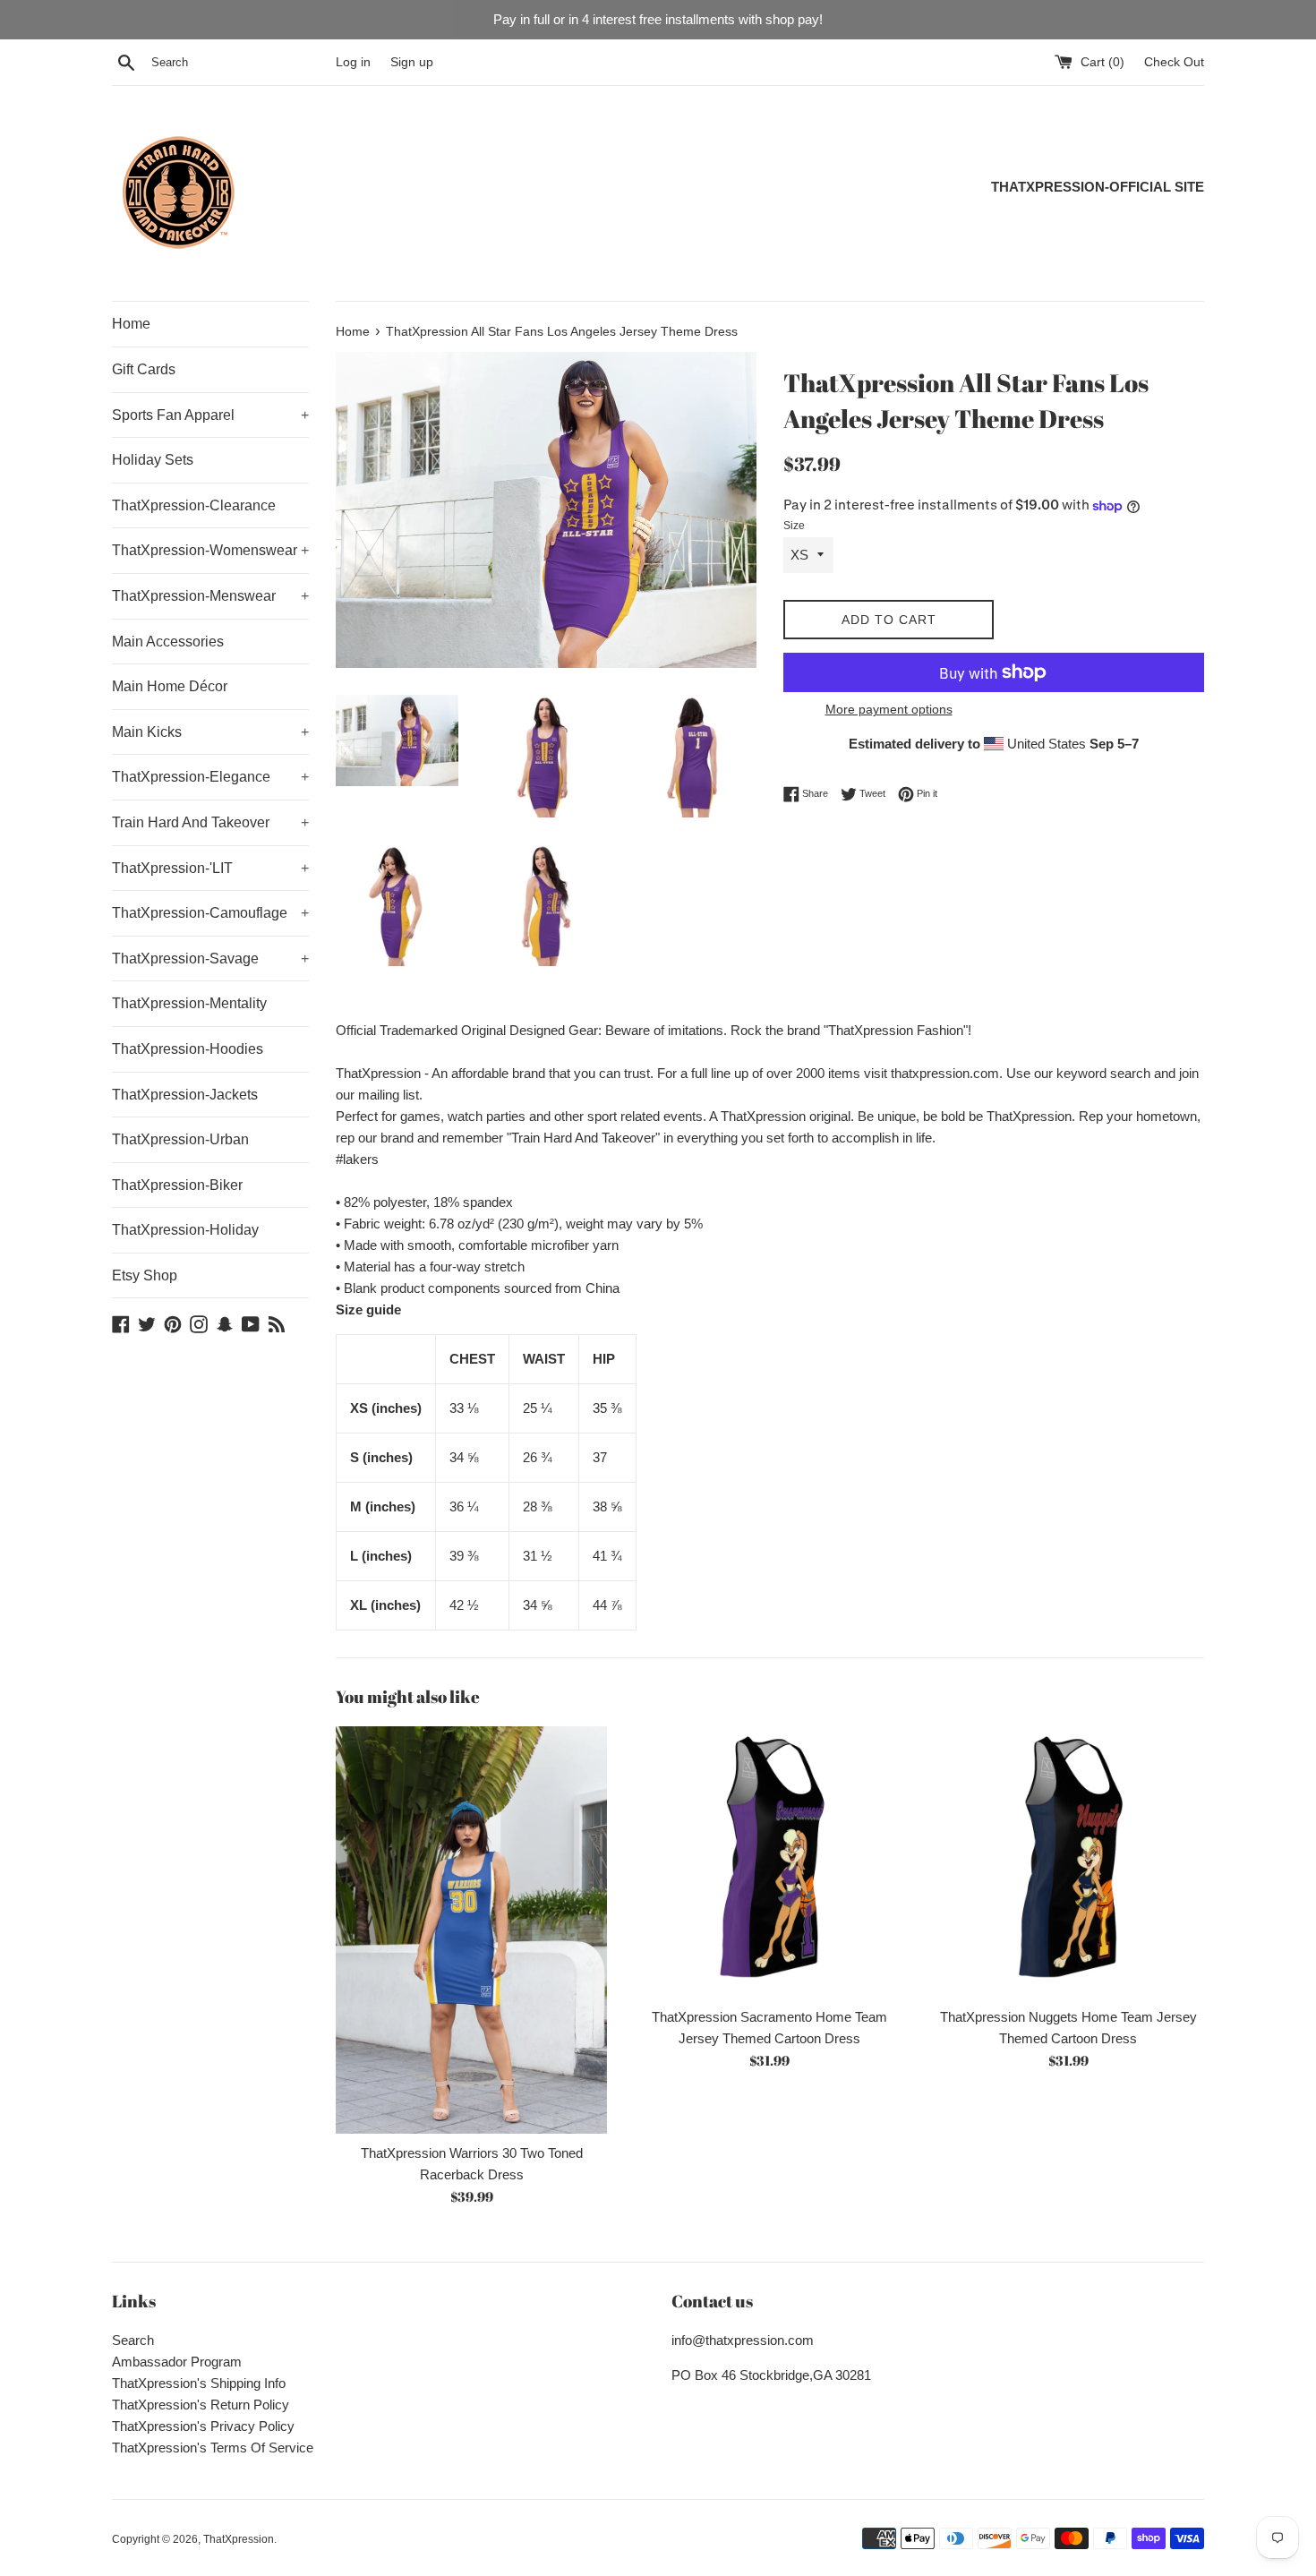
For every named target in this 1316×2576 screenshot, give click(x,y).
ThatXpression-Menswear (210, 596)
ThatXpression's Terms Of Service (213, 2448)
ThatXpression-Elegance (210, 777)
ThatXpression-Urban (180, 1139)
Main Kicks (210, 732)
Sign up (412, 62)
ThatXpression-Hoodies (188, 1049)
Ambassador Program (177, 2362)
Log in (353, 62)
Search (133, 2340)
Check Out (1174, 62)
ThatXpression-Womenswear (210, 550)
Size (794, 526)
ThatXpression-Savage (210, 959)
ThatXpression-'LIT (210, 868)
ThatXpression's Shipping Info (199, 2383)
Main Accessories (168, 642)
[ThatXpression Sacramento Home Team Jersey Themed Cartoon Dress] (769, 1862)
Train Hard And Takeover (210, 822)
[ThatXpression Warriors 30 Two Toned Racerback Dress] (471, 1930)
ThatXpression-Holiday (185, 1230)
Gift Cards (144, 369)
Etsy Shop (145, 1275)
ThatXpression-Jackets (185, 1095)
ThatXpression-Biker (177, 1185)
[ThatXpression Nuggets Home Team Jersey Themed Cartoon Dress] (1068, 1862)
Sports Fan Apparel (210, 415)
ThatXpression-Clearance (194, 505)
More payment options (889, 709)
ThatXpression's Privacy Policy (203, 2426)
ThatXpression (239, 2539)
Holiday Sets (153, 460)
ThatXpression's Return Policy (201, 2405)
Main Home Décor (170, 686)
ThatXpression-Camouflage (210, 913)
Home (131, 324)
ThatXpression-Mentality (189, 1003)
